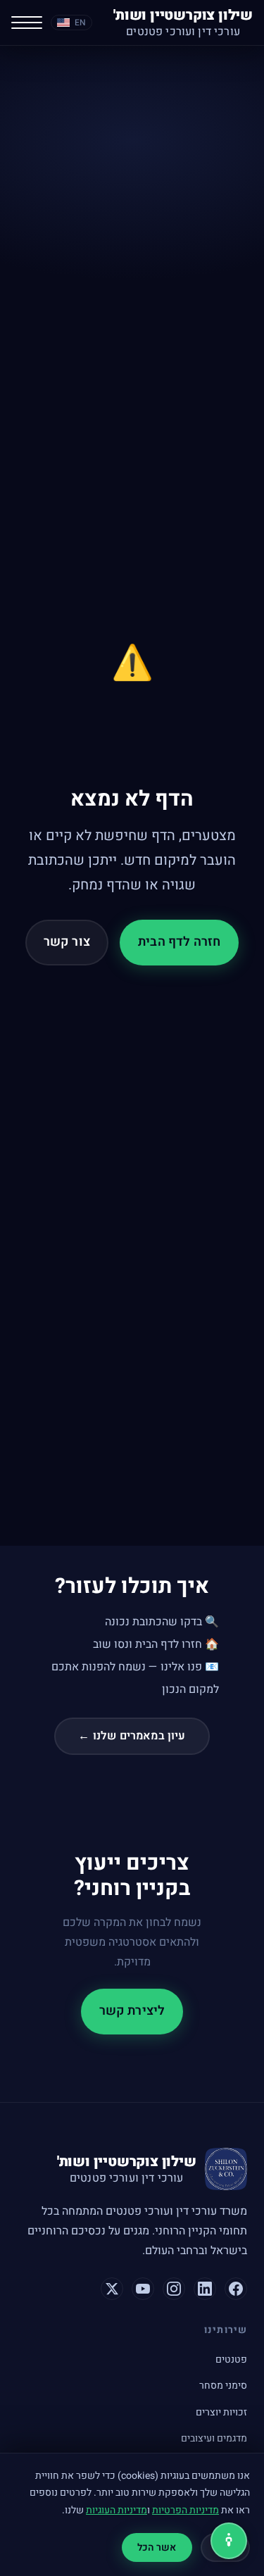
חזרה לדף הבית (179, 942)
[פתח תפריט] (27, 23)
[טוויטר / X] (112, 2289)
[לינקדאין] (205, 2289)
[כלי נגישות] (229, 2541)
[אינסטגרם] (174, 2289)
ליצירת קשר (132, 2011)
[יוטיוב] (143, 2289)
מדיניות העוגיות (117, 2510)
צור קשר (67, 942)
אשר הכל (157, 2547)
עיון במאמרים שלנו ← (132, 1736)
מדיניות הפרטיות (186, 2510)
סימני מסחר (223, 2386)
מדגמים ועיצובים (214, 2438)
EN (80, 23)
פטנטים (231, 2359)
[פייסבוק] (236, 2289)
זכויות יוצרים (221, 2412)
